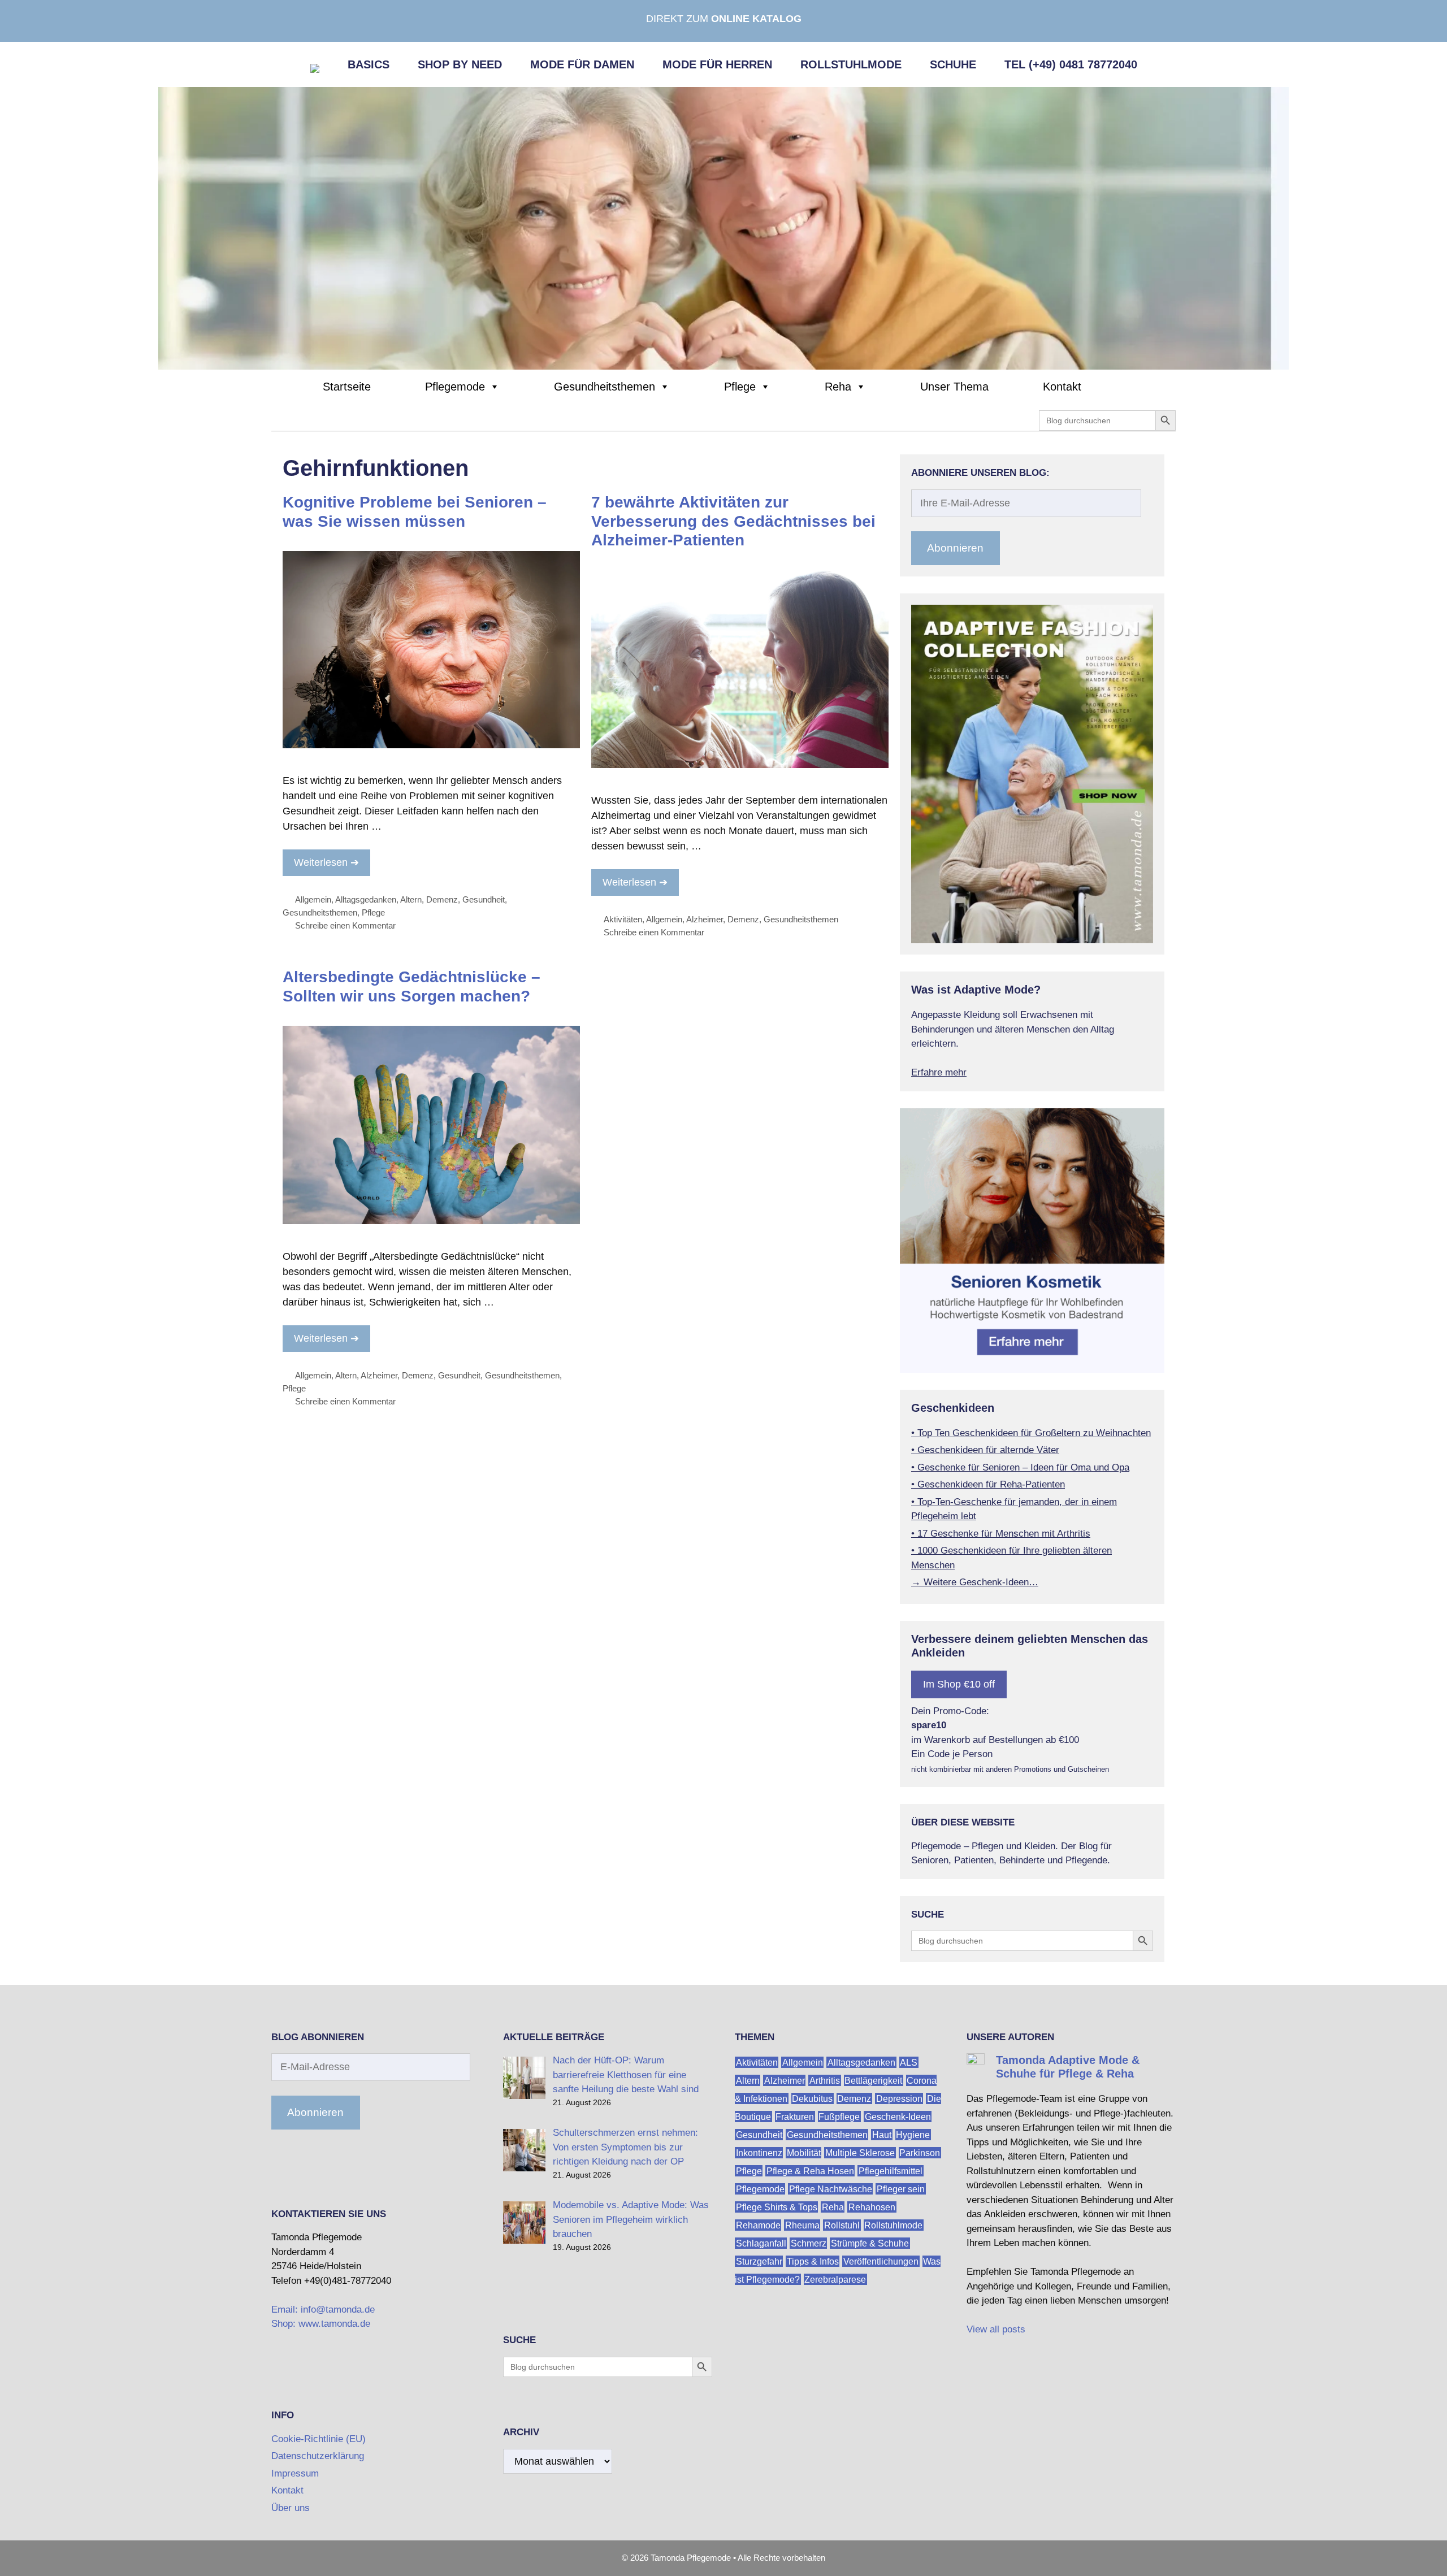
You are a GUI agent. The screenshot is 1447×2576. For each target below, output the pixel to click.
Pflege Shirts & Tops (777, 2207)
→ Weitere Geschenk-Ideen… (975, 1582)
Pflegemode (455, 387)
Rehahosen (872, 2207)
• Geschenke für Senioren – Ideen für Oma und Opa (1020, 1467)
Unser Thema (954, 387)
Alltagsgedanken (366, 899)
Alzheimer (705, 919)
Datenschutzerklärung (318, 2456)
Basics (369, 64)
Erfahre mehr (939, 1072)
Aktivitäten (623, 919)
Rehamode (758, 2225)
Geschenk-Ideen (898, 2116)
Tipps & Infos (813, 2261)
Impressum (295, 2473)
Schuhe (953, 64)
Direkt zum (724, 19)
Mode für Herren (717, 64)
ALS (909, 2062)
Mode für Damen (582, 64)
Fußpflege (839, 2116)
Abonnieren (955, 548)
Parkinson (920, 2152)
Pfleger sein (901, 2189)
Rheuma (802, 2225)
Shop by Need (460, 64)
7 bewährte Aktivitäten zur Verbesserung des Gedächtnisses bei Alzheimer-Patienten (733, 521)
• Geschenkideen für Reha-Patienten (988, 1484)
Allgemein (313, 899)
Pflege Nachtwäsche (831, 2189)
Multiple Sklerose (860, 2152)
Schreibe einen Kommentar (345, 925)
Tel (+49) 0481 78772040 (1071, 64)
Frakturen (795, 2116)
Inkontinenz (759, 2152)
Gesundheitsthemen (605, 387)
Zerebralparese (835, 2279)
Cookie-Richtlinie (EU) (319, 2439)
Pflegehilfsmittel (891, 2170)
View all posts (996, 2329)
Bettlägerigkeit (873, 2080)
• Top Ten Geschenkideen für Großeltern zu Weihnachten (1031, 1433)
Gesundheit (484, 899)
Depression (899, 2098)
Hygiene (913, 2134)
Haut (882, 2134)
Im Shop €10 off (959, 1684)
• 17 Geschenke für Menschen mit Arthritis (1001, 1534)
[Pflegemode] (723, 228)
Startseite (347, 387)
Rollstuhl (842, 2225)
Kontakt (1062, 387)
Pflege (740, 387)
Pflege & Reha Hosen (810, 2170)
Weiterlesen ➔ (326, 862)
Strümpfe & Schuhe (870, 2243)
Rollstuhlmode (851, 64)
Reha (838, 387)
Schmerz (809, 2243)
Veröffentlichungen (881, 2261)
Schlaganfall (761, 2243)
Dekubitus (812, 2098)
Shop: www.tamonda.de (321, 2324)
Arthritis (825, 2080)
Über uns (291, 2508)
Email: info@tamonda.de (323, 2310)
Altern (411, 899)
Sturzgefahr (759, 2261)
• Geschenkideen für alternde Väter (985, 1450)
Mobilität (804, 2152)
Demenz (442, 899)
